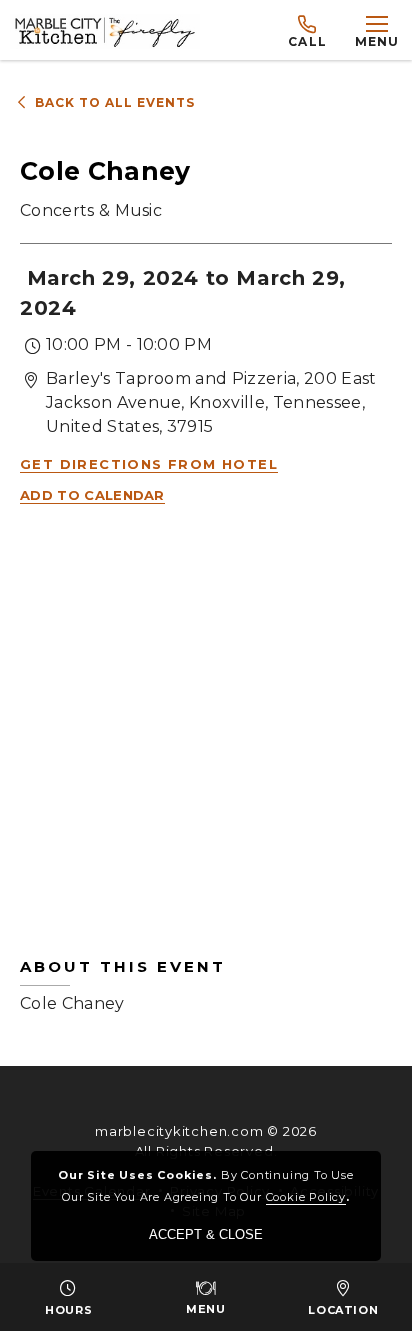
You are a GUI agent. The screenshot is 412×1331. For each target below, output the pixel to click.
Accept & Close (206, 1234)
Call (307, 41)
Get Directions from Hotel (149, 464)
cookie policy (306, 1197)
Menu (205, 1309)
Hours (68, 1310)
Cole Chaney (123, 985)
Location (343, 1310)
